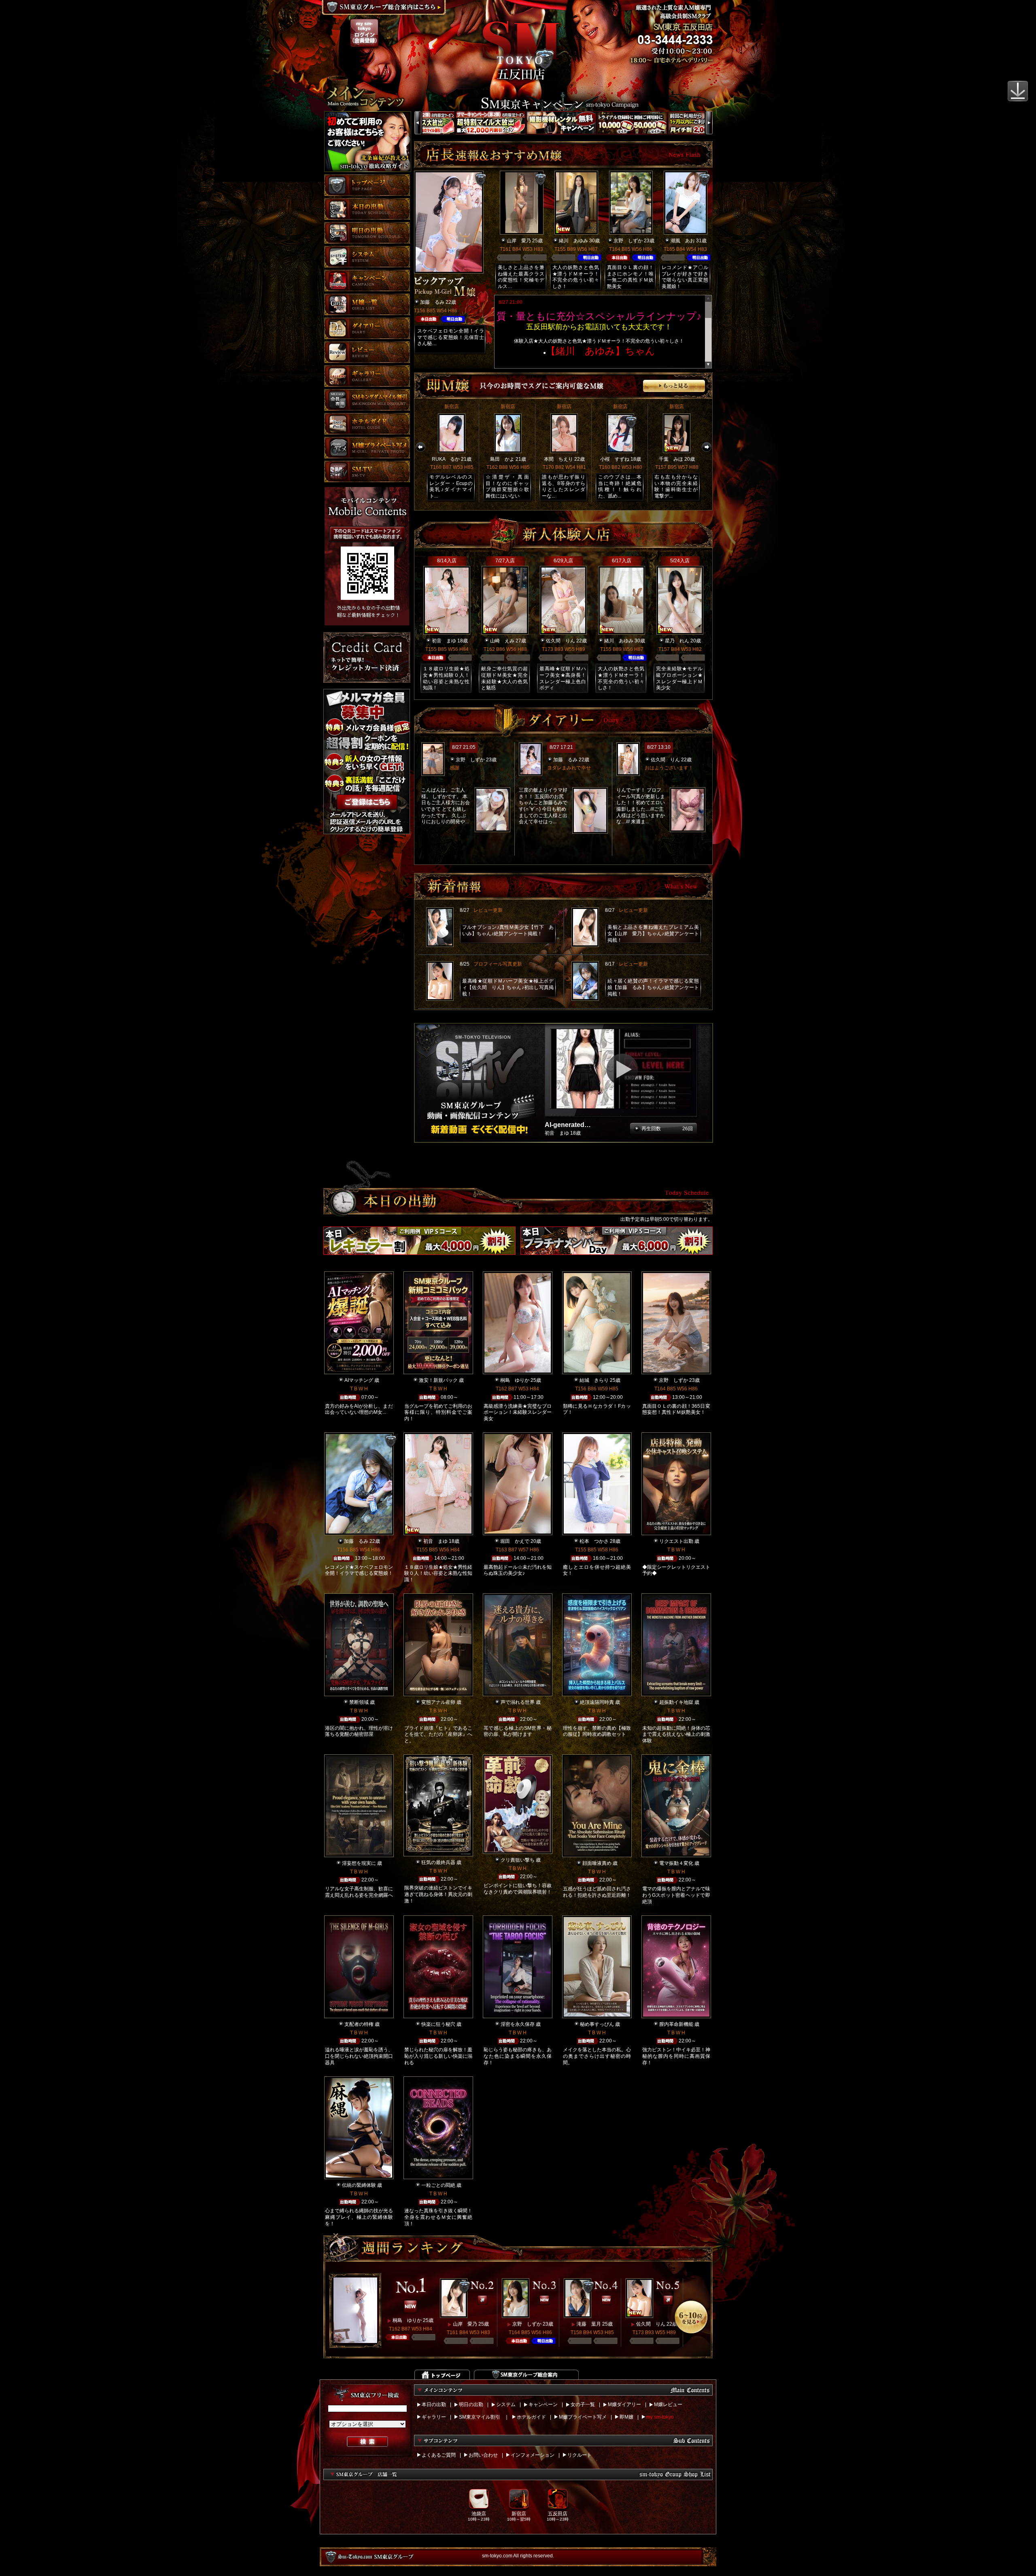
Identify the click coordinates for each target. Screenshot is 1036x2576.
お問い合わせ (483, 2455)
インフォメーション (533, 2455)
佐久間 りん (560, 641)
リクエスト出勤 (676, 1541)
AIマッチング (359, 1380)
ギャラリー (434, 2417)
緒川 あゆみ (573, 241)
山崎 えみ (502, 641)
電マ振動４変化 (676, 1863)
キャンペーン (543, 2404)
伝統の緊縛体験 (359, 2185)
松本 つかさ (594, 1541)
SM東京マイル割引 (480, 2417)
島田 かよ (502, 459)
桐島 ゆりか (515, 1380)
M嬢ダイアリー (624, 2404)
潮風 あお (683, 241)
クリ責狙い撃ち (518, 1860)
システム (506, 2404)
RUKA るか (446, 459)
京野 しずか (628, 241)
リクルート (580, 2455)
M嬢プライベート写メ (583, 2417)
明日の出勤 (471, 2404)
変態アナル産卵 (438, 1702)
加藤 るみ (432, 302)
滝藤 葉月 (589, 2324)
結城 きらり (594, 1380)
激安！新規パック (438, 1380)
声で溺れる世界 (518, 1702)
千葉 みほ (671, 459)
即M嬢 (626, 2417)
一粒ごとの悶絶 (438, 2185)
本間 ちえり (558, 459)
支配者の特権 (359, 2024)
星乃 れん (677, 641)
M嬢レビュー (668, 2404)
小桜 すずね (615, 459)
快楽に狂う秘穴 (438, 2024)
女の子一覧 (583, 2404)
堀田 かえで (515, 1541)
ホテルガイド (531, 2417)
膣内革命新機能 (676, 2024)
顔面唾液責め (597, 1863)
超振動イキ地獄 (676, 1702)
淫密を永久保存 (518, 2024)
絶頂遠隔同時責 (597, 1702)
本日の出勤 (434, 2404)
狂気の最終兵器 (438, 1862)
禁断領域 (359, 1702)
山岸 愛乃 (519, 241)
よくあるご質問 (439, 2455)
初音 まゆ (444, 641)
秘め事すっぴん (597, 2024)
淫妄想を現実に (359, 1863)
